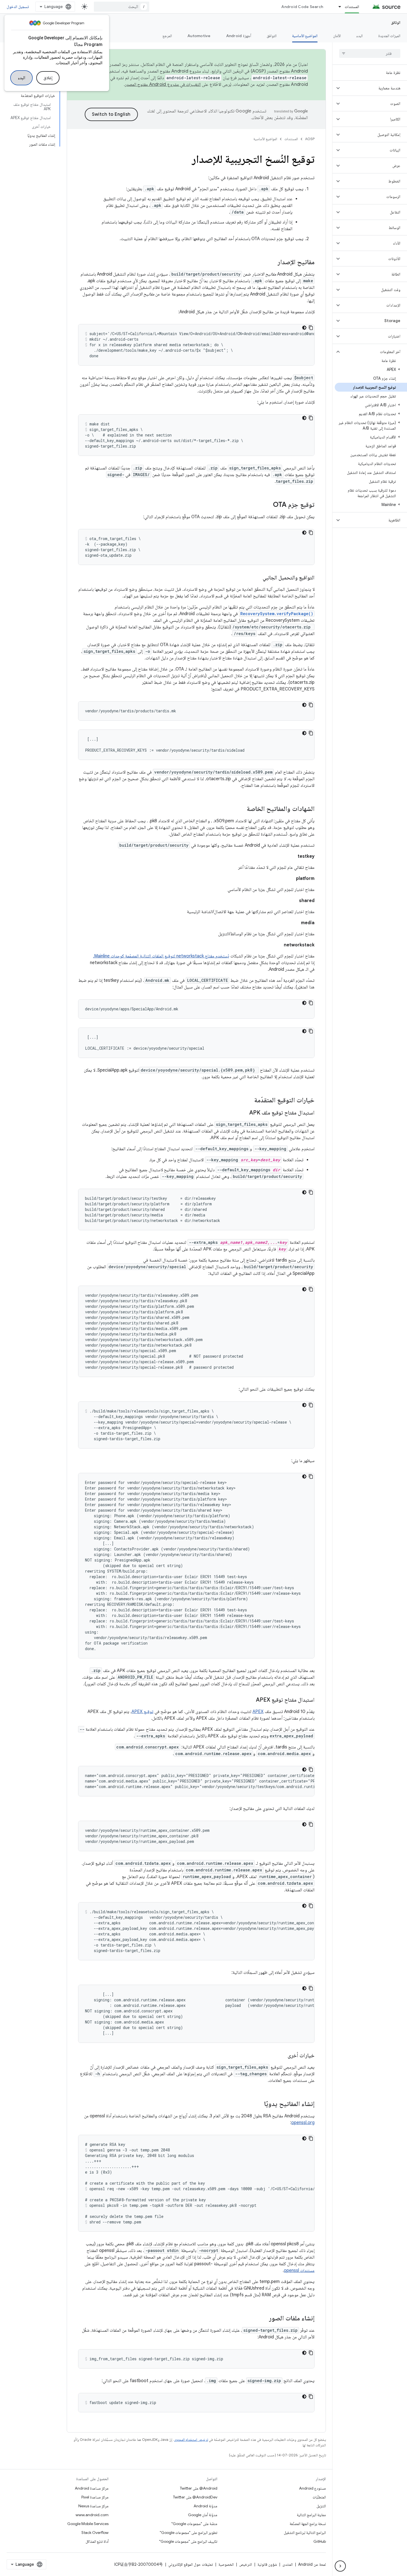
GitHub (320, 2541)
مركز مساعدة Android (92, 2488)
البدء (21, 78)
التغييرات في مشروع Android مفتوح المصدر (163, 84)
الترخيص (246, 2564)
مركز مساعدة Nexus (93, 2506)
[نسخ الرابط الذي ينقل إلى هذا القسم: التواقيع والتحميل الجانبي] (257, 578)
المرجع (167, 36)
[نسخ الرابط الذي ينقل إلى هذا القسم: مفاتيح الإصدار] (272, 263)
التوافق (272, 36)
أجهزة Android (239, 36)
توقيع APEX (142, 1712)
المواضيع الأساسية (305, 36)
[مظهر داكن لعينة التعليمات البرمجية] (304, 328)
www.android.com (92, 2515)
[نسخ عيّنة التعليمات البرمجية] (311, 328)
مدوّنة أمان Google (203, 2515)
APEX (258, 1712)
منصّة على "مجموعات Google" (194, 2524)
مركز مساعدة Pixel (95, 2497)
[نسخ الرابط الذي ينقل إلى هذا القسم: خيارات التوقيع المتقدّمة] (249, 1101)
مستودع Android (312, 2488)
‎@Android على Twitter (199, 2488)
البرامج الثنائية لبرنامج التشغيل (305, 2533)
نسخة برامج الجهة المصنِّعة (308, 2524)
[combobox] (122, 7)
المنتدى (288, 2564)
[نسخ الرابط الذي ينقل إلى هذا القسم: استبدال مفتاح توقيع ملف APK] (244, 1113)
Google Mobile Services (88, 2524)
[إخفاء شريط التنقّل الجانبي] (340, 2566)
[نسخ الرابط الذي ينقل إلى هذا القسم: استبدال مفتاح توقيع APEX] (250, 1700)
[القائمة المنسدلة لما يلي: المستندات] (337, 7)
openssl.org (303, 2123)
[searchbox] (370, 53)
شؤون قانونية (267, 2564)
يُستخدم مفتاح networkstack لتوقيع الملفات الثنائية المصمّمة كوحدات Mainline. (161, 956)
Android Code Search (302, 7)
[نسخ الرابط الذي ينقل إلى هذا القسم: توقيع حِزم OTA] (267, 505)
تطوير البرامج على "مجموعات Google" (189, 2533)
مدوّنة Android (205, 2506)
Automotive (199, 36)
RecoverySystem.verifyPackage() (277, 614)
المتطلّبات (319, 2497)
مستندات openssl (299, 2271)
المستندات (352, 7)
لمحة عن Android (312, 2564)
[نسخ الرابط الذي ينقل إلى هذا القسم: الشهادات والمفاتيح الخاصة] (241, 809)
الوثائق (396, 22)
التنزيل (321, 2506)
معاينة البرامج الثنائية (311, 2515)
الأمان (337, 36)
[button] (374, 88)
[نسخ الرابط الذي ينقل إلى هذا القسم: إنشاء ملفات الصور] (264, 2319)
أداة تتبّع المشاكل (97, 2541)
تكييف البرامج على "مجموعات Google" (188, 2541)
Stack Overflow (95, 2533)
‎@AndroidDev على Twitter (195, 2497)
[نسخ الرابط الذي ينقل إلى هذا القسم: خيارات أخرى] (282, 2056)
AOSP (310, 139)
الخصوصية (226, 2564)
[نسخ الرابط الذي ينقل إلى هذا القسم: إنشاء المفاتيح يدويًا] (259, 2104)
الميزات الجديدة (389, 36)
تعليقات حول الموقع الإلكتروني (191, 2564)
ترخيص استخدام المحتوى (191, 2440)
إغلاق (48, 78)
